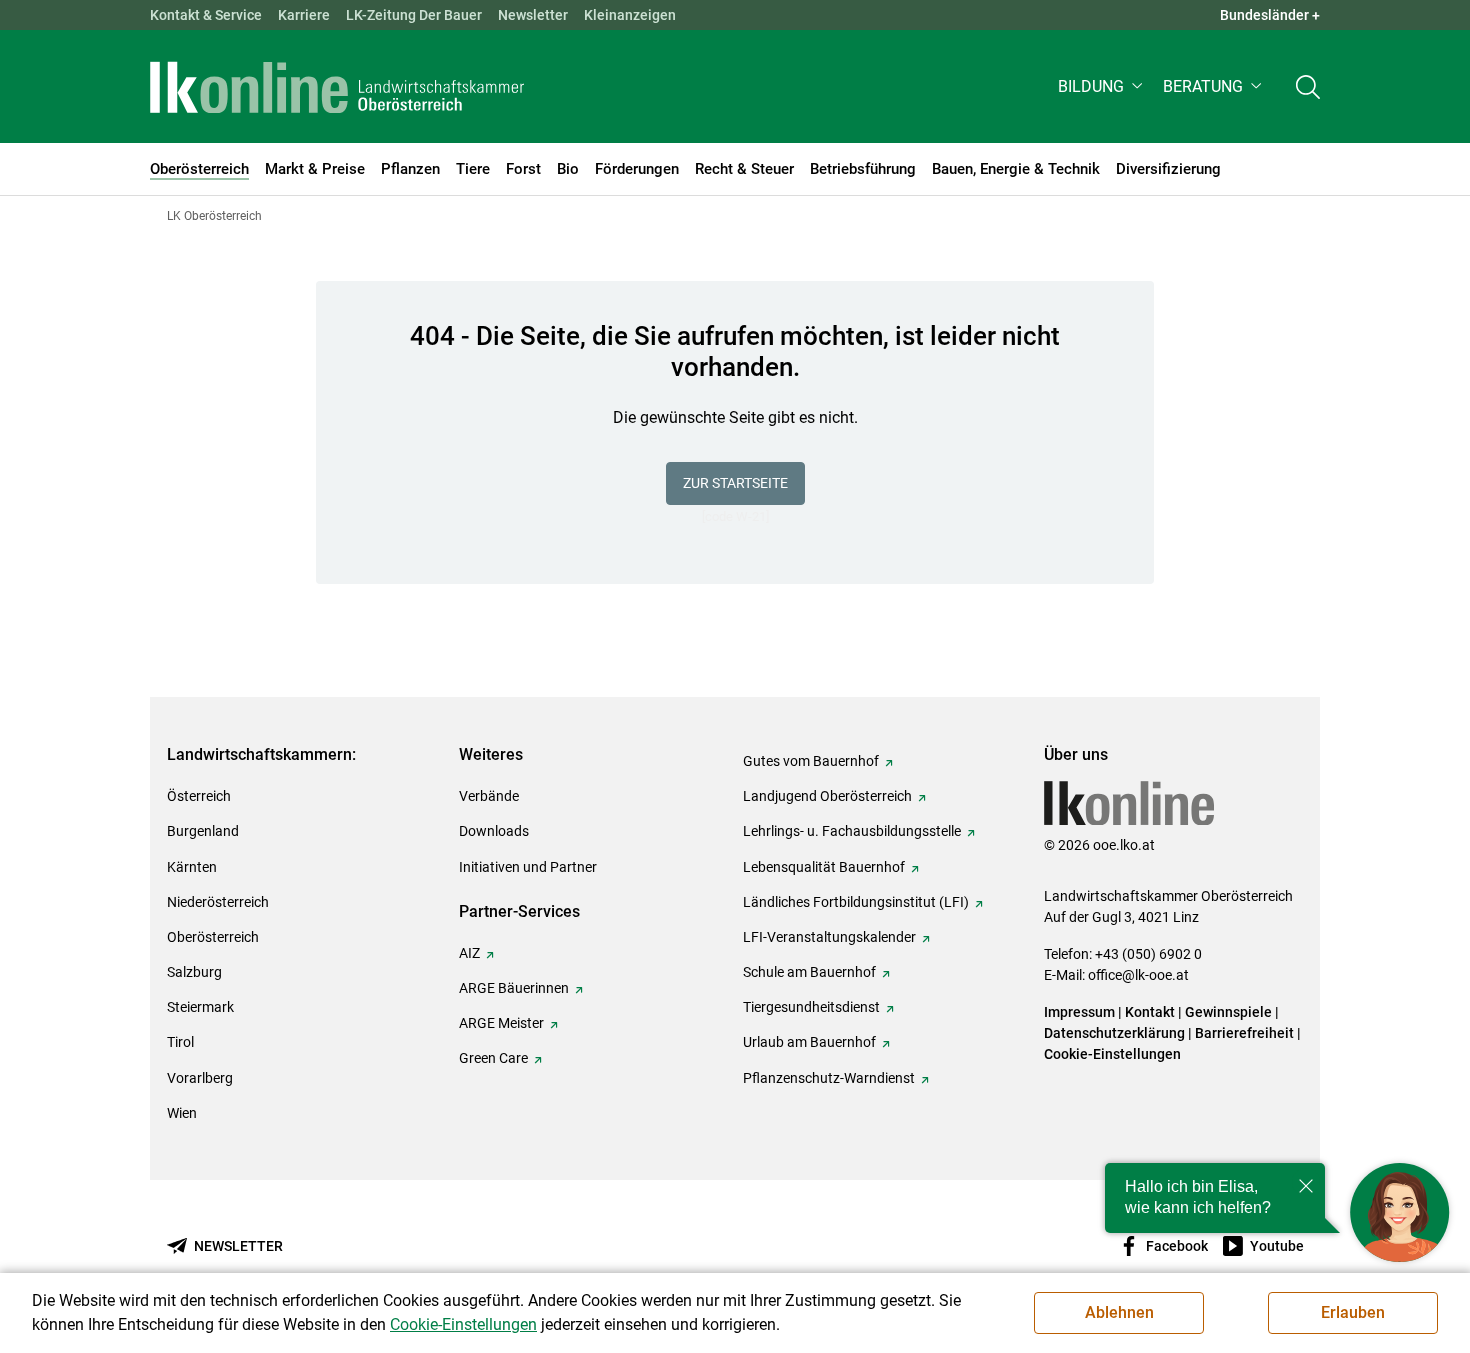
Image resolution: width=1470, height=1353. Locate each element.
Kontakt (1150, 1012)
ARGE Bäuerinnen (514, 988)
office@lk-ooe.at (1138, 975)
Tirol (180, 1042)
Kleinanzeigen (630, 15)
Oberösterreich (213, 937)
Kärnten (192, 867)
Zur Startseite (735, 483)
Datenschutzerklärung (1114, 1033)
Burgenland (203, 831)
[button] (1102, 86)
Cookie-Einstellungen (1112, 1054)
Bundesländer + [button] (1270, 15)
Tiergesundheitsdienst (811, 1007)
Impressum (1079, 1012)
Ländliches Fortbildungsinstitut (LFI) (856, 902)
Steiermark (200, 1007)
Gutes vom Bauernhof (811, 761)
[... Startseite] (337, 87)
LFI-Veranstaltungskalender (829, 937)
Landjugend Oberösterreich (827, 796)
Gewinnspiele (1228, 1012)
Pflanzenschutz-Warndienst (829, 1078)
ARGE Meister (501, 1023)
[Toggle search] (1308, 86)
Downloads (494, 831)
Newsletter (533, 15)
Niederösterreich (218, 902)
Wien (182, 1113)
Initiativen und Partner (528, 867)
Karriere (304, 15)
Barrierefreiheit (1244, 1033)
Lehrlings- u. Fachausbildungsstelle (852, 831)
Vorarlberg (200, 1078)
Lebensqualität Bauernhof (824, 867)
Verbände (489, 796)
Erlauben (1353, 1312)
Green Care (493, 1058)
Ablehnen (1119, 1312)
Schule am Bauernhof (809, 972)
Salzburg (194, 972)
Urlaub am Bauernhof (809, 1042)
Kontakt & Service (206, 15)
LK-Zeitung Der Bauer (414, 15)
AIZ (469, 953)
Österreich (199, 796)
